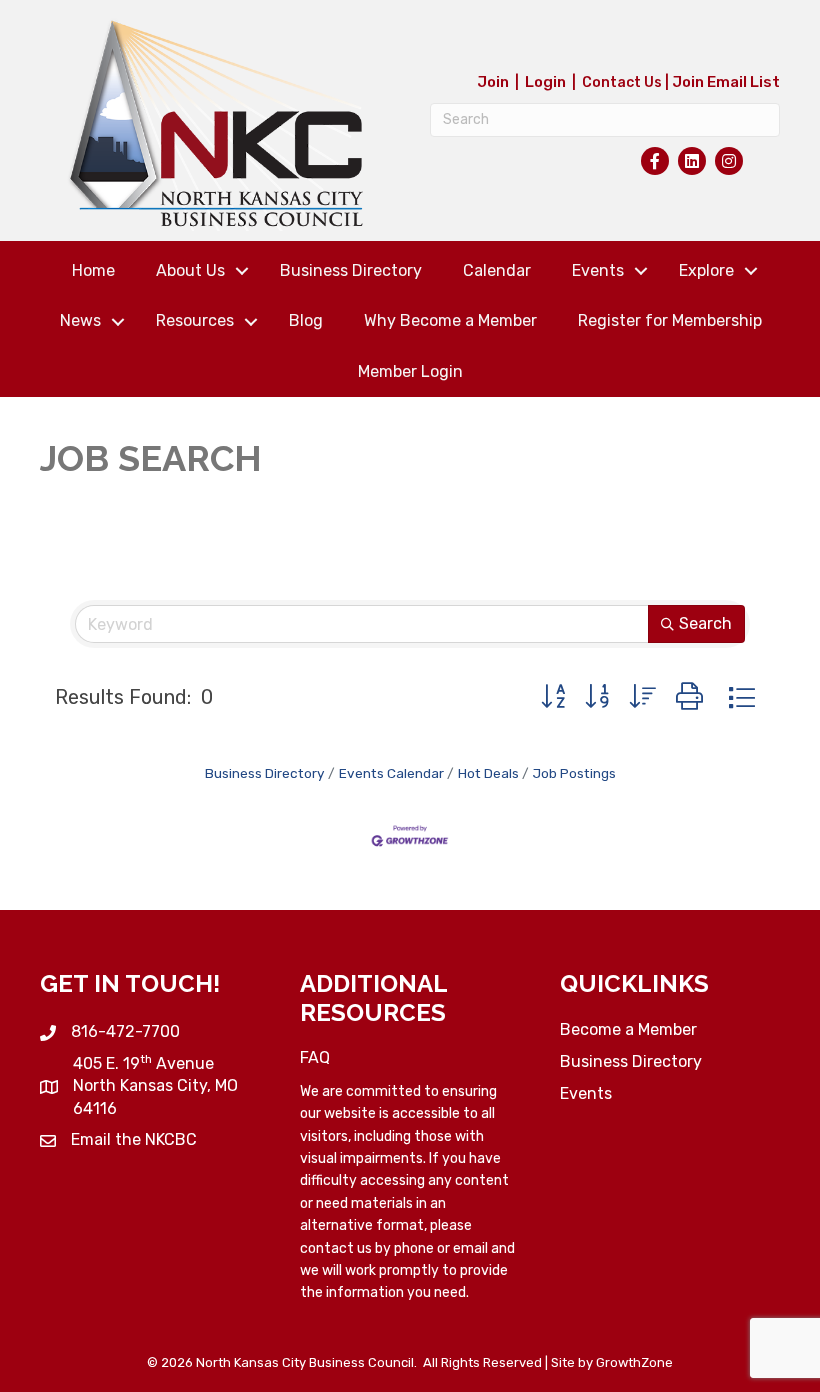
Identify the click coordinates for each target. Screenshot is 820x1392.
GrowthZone (634, 1362)
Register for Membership (670, 320)
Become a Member (628, 1029)
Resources (195, 320)
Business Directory (351, 270)
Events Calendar (391, 773)
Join (493, 82)
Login (545, 82)
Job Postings (574, 773)
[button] (553, 697)
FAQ (315, 1057)
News (80, 320)
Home (93, 270)
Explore (706, 270)
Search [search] (705, 623)
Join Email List (726, 82)
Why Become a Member (450, 320)
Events (598, 270)
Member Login (410, 371)
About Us (190, 270)
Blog (306, 320)
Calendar (497, 270)
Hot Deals (488, 773)
